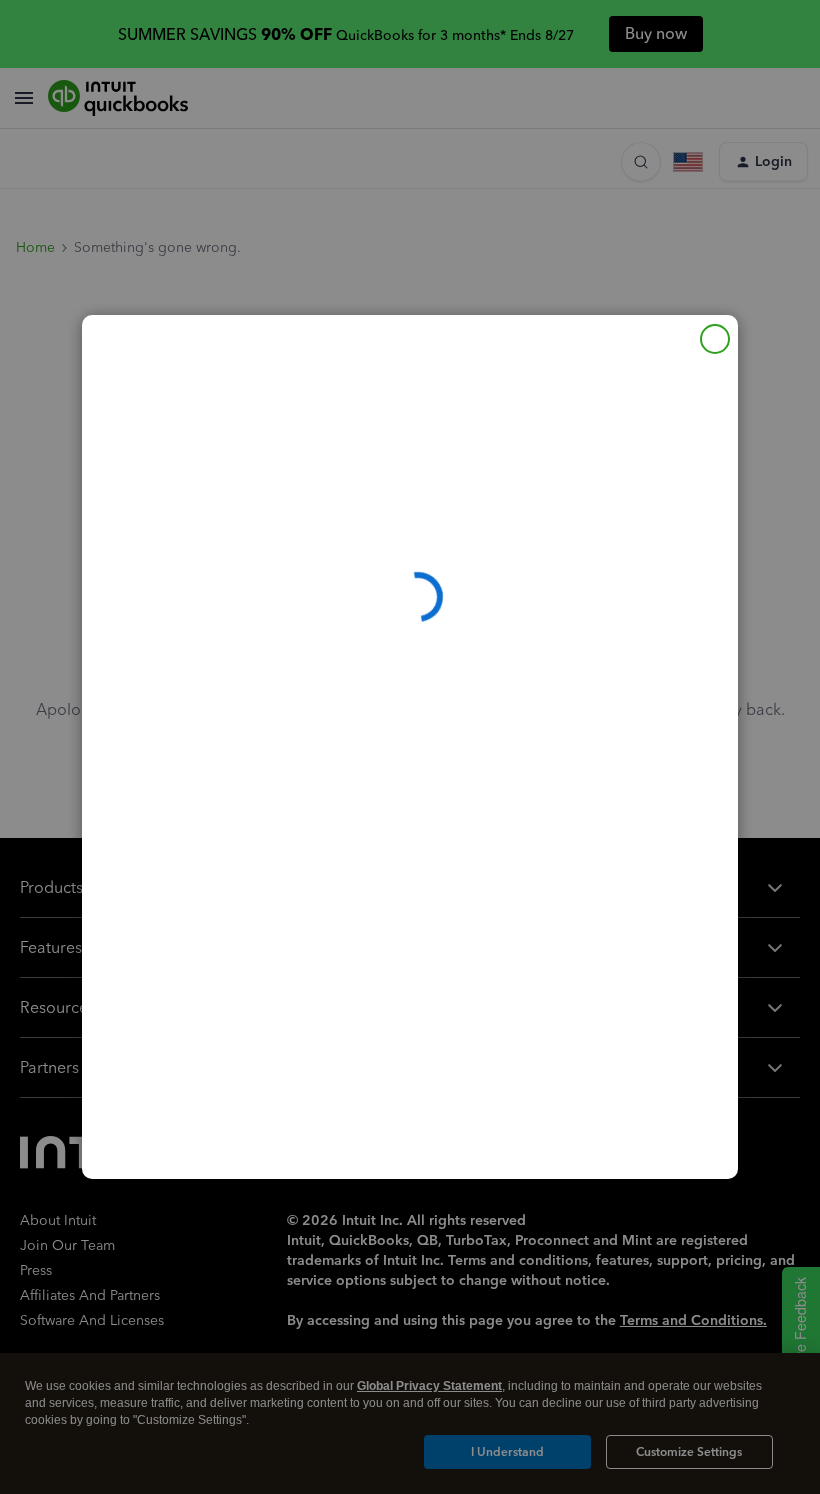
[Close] (715, 339)
